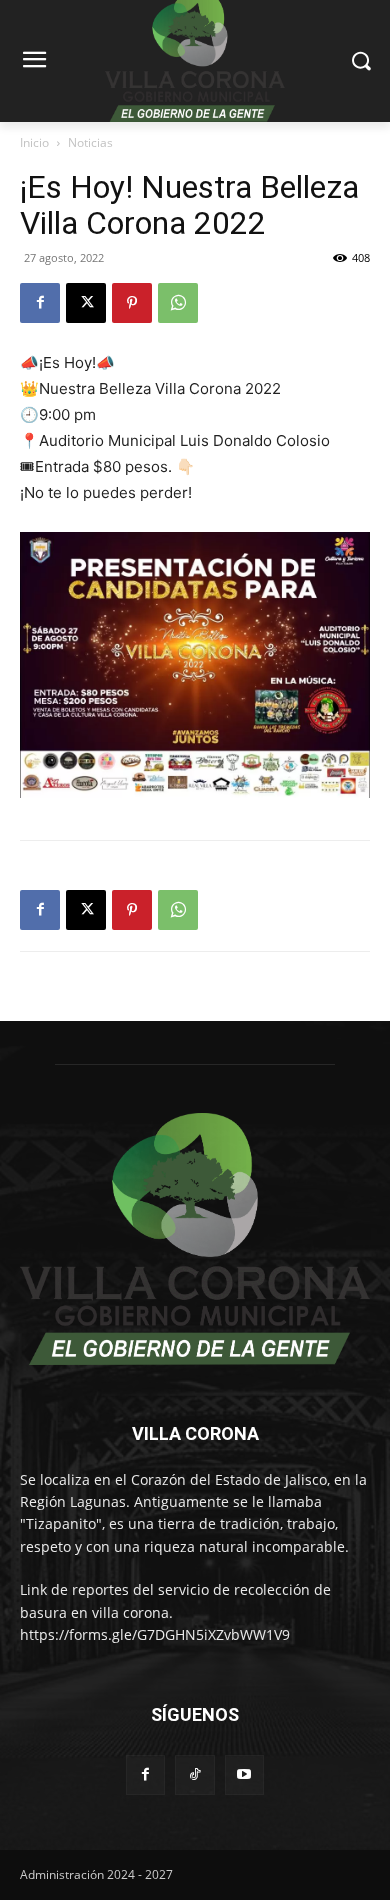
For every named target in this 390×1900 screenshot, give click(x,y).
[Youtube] (244, 1774)
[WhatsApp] (178, 303)
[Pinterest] (132, 303)
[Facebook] (40, 303)
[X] (86, 303)
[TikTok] (194, 1774)
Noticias (90, 142)
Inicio (34, 142)
